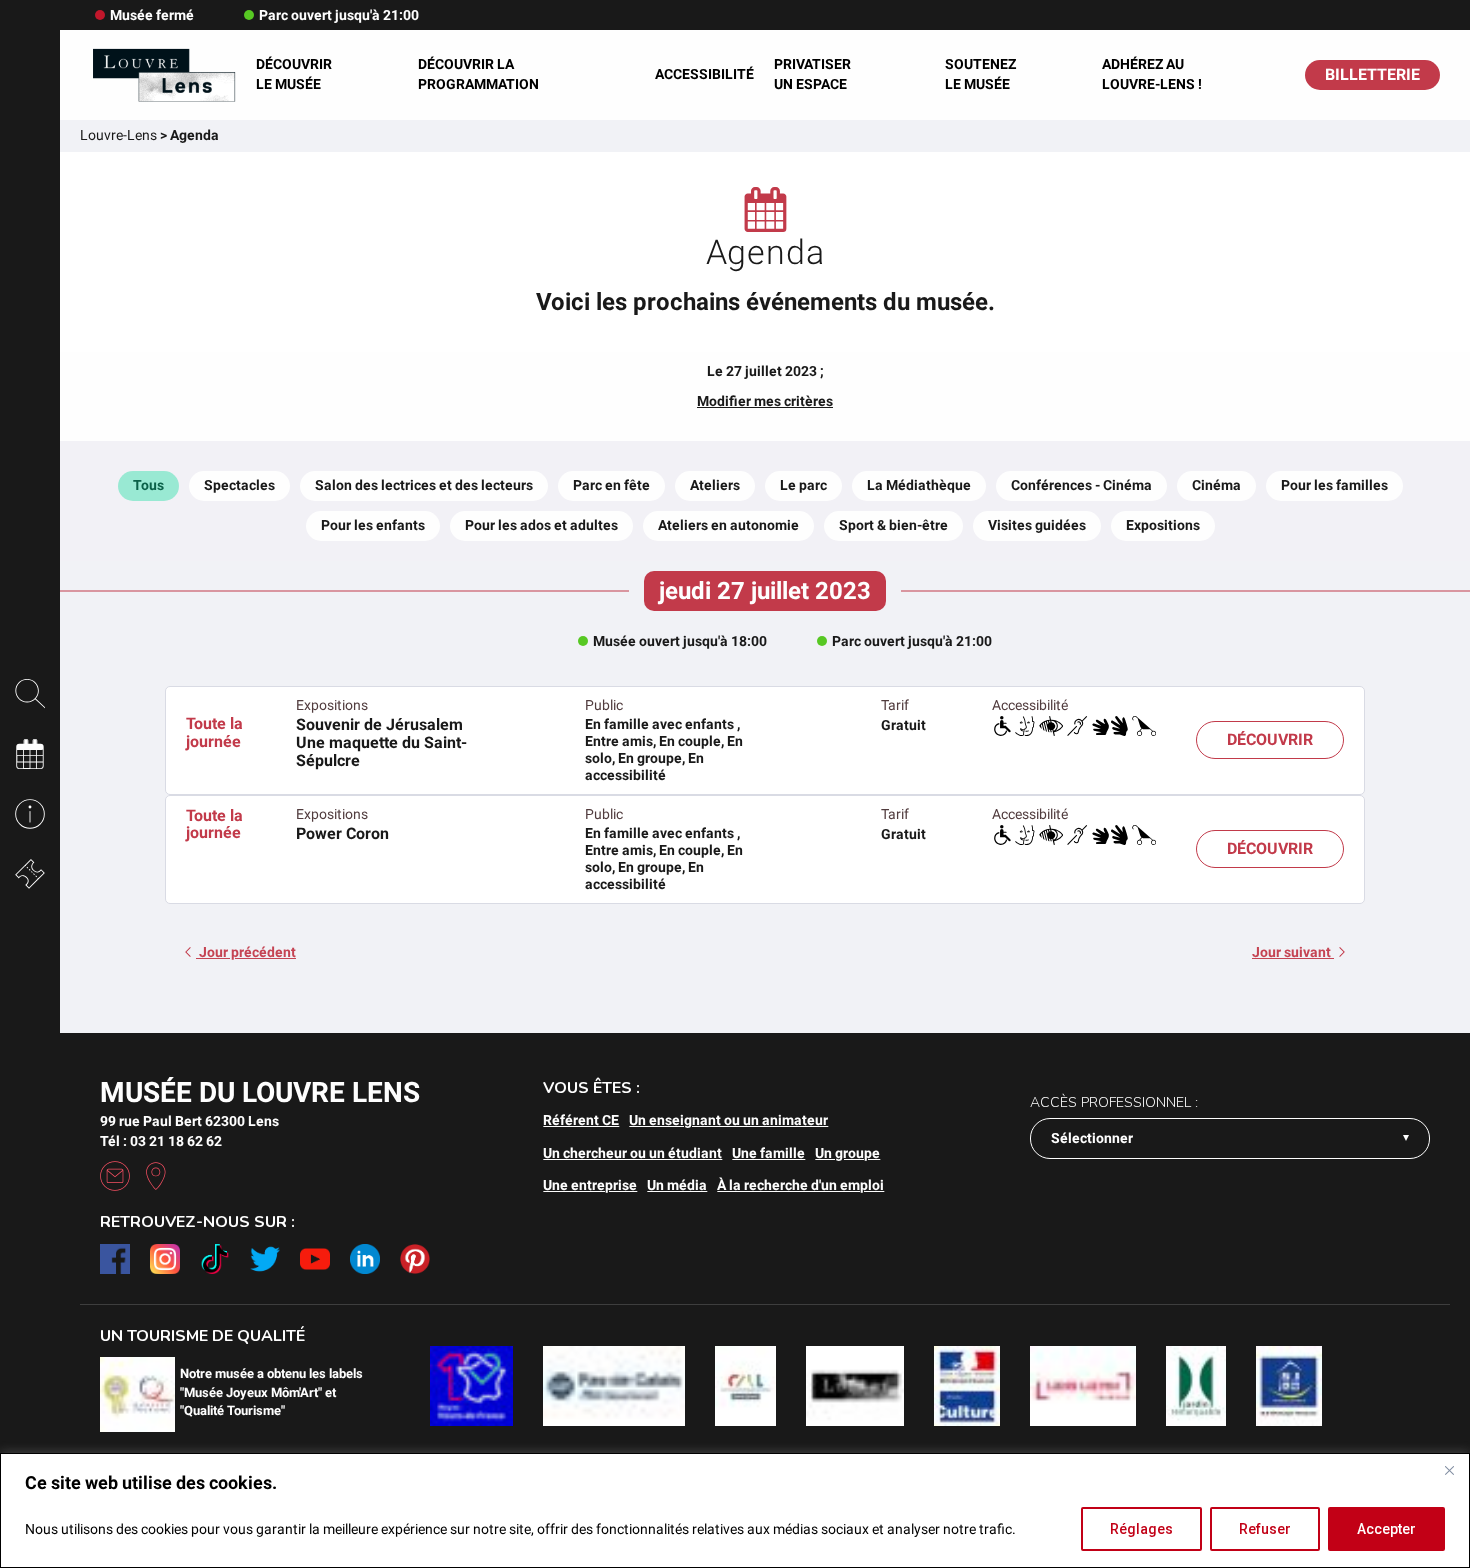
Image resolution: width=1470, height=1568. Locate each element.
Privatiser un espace (812, 74)
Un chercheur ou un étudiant (632, 1153)
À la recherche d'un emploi (800, 1185)
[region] (735, 1510)
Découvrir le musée (294, 74)
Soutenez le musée (980, 74)
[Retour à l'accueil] (163, 75)
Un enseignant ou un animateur (728, 1120)
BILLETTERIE (1372, 74)
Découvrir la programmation (478, 74)
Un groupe (847, 1153)
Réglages (1141, 1529)
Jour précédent (246, 952)
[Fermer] (1449, 1470)
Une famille (768, 1153)
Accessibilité (704, 74)
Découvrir (1270, 739)
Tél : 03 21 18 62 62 (161, 1141)
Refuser (1265, 1529)
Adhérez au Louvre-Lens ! (1152, 74)
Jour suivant (1293, 952)
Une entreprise (590, 1185)
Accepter (1386, 1529)
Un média (677, 1185)
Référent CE (581, 1120)
